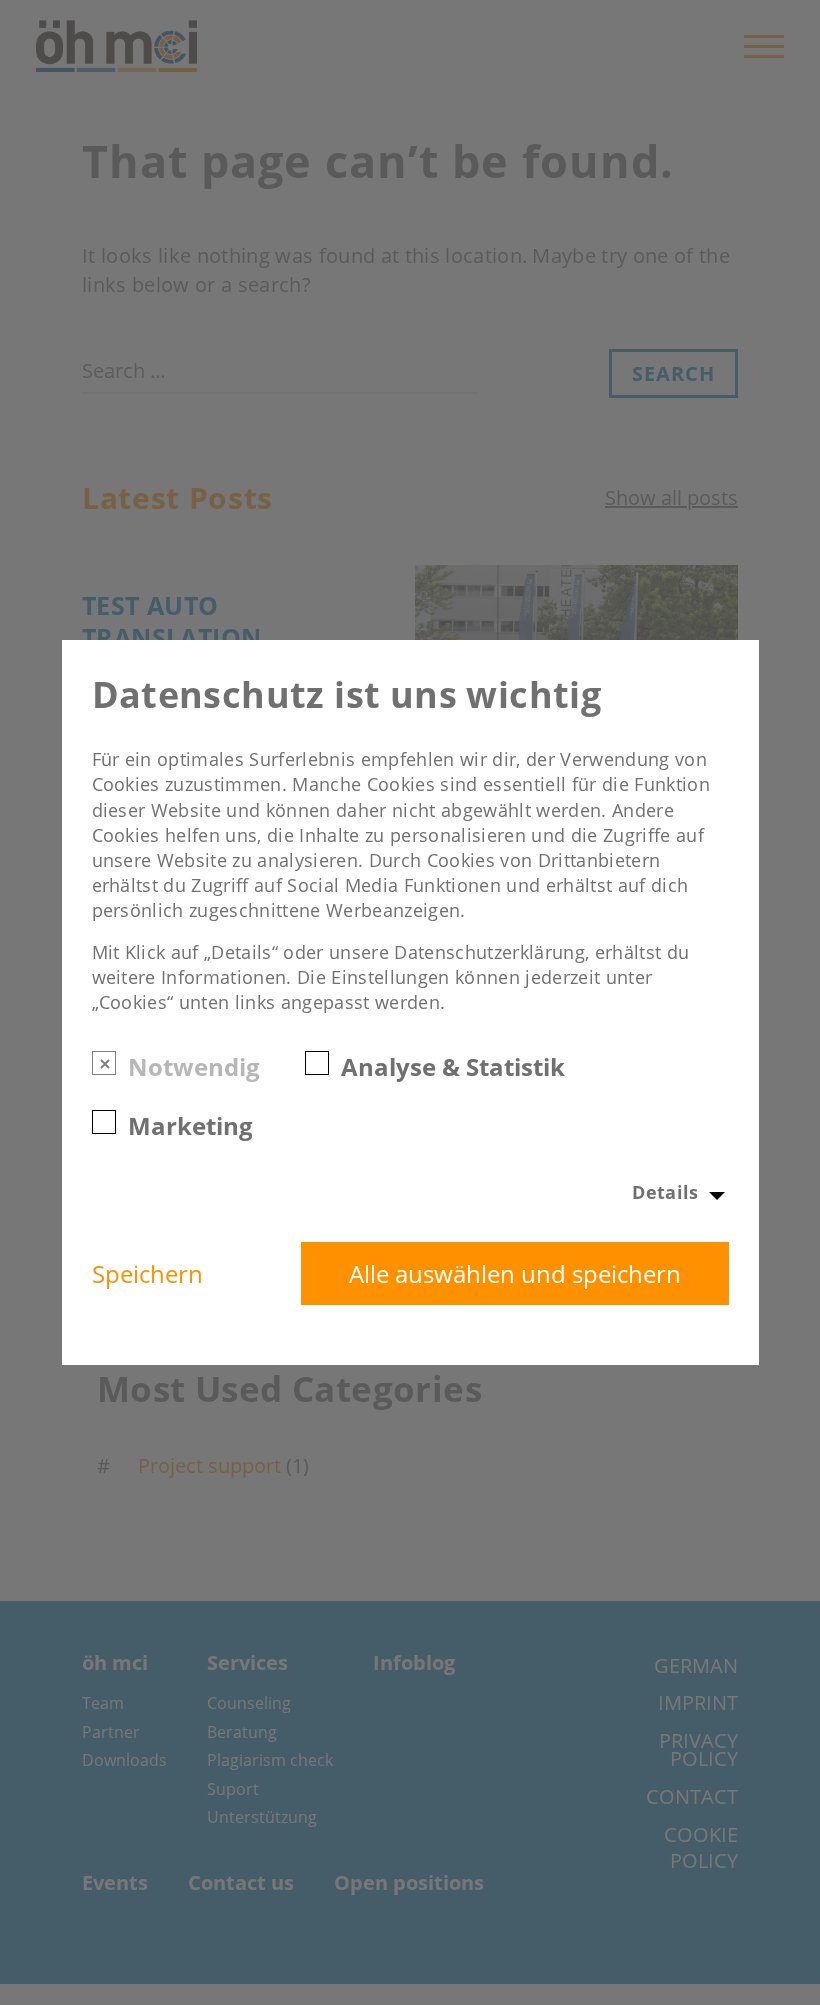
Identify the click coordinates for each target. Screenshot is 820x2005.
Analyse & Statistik (453, 1065)
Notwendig (194, 1065)
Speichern (147, 1273)
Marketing (190, 1124)
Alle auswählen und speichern (515, 1273)
